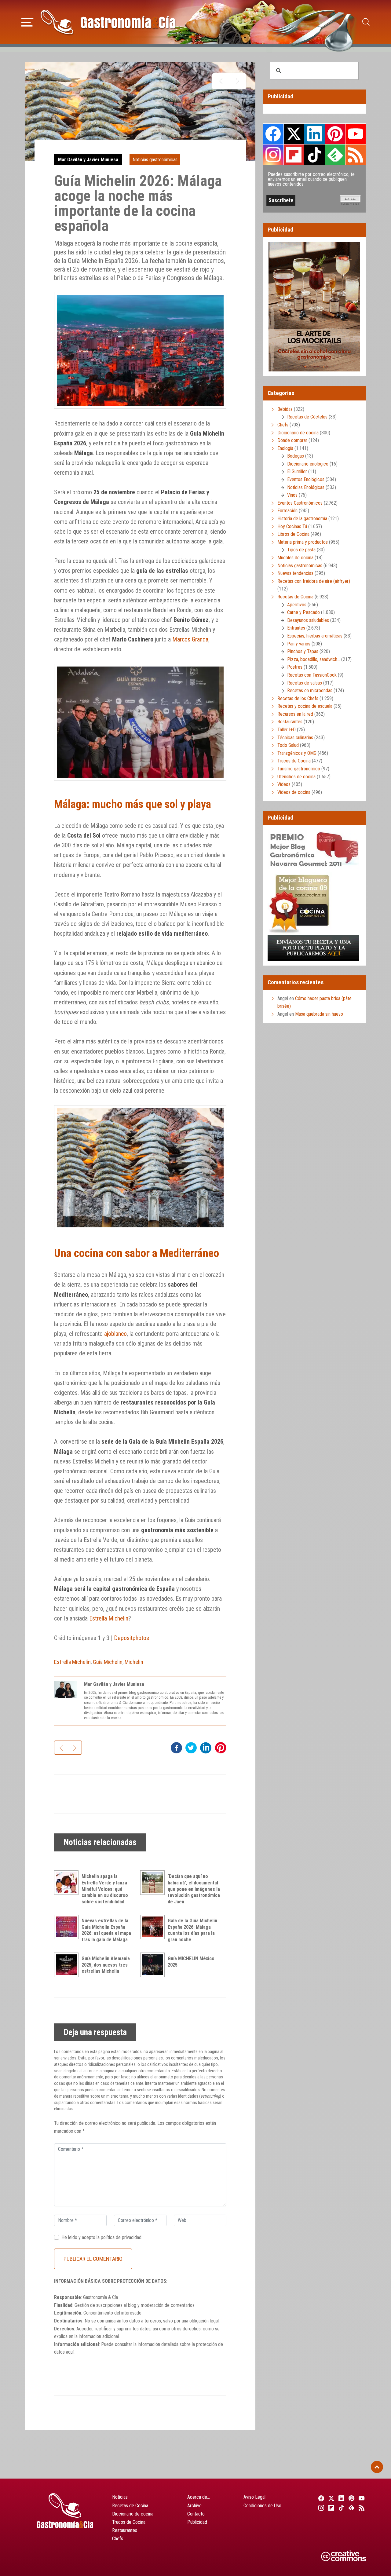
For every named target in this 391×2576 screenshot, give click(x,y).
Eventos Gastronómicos (300, 503)
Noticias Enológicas (306, 487)
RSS (356, 155)
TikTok (314, 155)
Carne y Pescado (303, 612)
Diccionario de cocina (298, 433)
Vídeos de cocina (294, 792)
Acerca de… (199, 2497)
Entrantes (296, 628)
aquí (70, 2352)
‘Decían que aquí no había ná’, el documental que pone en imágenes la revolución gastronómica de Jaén (194, 1889)
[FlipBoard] (330, 2508)
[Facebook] (320, 2498)
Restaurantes (290, 722)
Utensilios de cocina (296, 777)
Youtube (356, 134)
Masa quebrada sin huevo (319, 1014)
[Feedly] (351, 2508)
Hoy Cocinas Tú (292, 526)
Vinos (292, 495)
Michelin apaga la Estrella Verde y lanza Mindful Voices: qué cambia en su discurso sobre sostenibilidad (105, 1889)
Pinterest (335, 134)
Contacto (196, 2514)
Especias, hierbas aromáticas (315, 636)
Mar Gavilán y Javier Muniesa (88, 160)
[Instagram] (320, 2508)
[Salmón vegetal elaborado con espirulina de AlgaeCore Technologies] (221, 81)
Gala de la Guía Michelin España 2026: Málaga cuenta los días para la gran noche (192, 1930)
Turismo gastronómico (299, 769)
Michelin (134, 1662)
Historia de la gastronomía (302, 519)
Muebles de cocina (295, 558)
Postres (295, 667)
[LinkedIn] (340, 2498)
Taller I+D (287, 730)
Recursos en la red (295, 714)
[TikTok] (340, 2508)
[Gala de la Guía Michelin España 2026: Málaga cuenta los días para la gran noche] (154, 1927)
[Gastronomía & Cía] (108, 22)
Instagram (273, 155)
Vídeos (284, 784)
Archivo (194, 2506)
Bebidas (285, 409)
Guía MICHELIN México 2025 (191, 1962)
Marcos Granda (190, 639)
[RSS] (361, 2508)
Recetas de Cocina (295, 597)
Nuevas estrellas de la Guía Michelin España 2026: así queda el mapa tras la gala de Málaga (106, 1930)
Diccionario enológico (308, 464)
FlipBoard (294, 155)
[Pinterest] (351, 2498)
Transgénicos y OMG (297, 753)
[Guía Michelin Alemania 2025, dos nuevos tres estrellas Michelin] (68, 1965)
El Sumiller (297, 471)
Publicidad (197, 2522)
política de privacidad (121, 2237)
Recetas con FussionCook (312, 675)
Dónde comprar (292, 440)
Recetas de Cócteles (307, 417)
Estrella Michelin (109, 1618)
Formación (287, 511)
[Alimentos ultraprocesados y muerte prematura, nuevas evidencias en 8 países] (237, 81)
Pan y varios (299, 644)
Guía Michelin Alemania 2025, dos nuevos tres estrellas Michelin (106, 1965)
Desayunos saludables (308, 620)
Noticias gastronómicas (155, 160)
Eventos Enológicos (306, 479)
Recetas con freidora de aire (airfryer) (314, 581)
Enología (285, 448)
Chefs (283, 425)
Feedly (335, 155)
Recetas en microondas (310, 691)
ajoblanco (115, 1334)
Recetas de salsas (305, 683)
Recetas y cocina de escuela (305, 706)
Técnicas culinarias (295, 738)
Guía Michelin (108, 1662)
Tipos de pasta (301, 550)
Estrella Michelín (72, 1662)
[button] (27, 21)
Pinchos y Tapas (303, 651)
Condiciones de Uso (262, 2506)
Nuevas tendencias (295, 573)
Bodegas (296, 456)
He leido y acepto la (101, 2237)
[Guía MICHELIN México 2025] (154, 1965)
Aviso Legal (254, 2497)
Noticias (120, 2497)
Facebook (273, 134)
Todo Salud (288, 745)
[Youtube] (361, 2498)
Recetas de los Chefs (298, 698)
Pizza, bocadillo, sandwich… (314, 659)
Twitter (294, 134)
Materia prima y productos (303, 542)
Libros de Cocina (293, 534)
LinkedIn (314, 134)
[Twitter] (330, 2498)
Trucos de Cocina (294, 761)
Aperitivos (297, 605)
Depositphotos (132, 1638)
